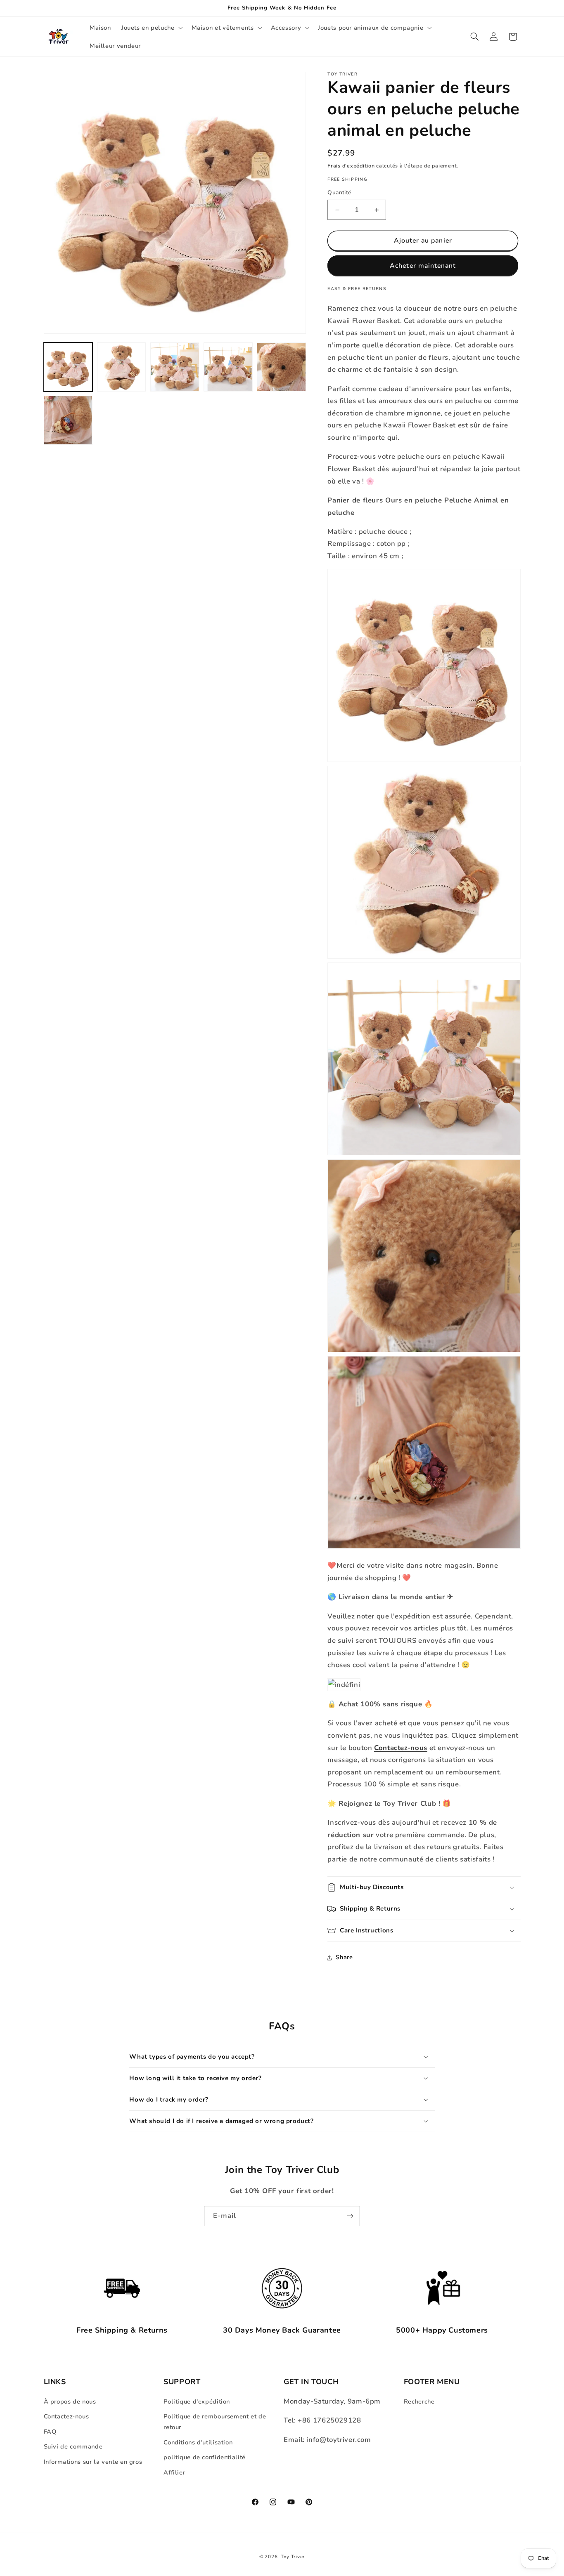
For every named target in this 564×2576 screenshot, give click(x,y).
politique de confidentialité (205, 2457)
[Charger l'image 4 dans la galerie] (228, 367)
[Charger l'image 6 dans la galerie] (68, 420)
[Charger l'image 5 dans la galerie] (281, 367)
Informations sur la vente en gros (93, 2462)
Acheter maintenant (423, 266)
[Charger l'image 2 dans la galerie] (122, 367)
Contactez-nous (66, 2416)
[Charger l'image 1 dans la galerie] (68, 367)
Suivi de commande (73, 2446)
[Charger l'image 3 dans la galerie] (175, 367)
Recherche (419, 2401)
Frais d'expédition (351, 166)
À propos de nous (70, 2401)
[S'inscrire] (350, 2216)
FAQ (50, 2432)
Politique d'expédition (197, 2401)
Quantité (339, 193)
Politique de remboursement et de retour (215, 2422)
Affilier (174, 2472)
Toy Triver (293, 2557)
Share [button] (344, 1957)
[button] (151, 28)
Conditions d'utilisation (198, 2442)
